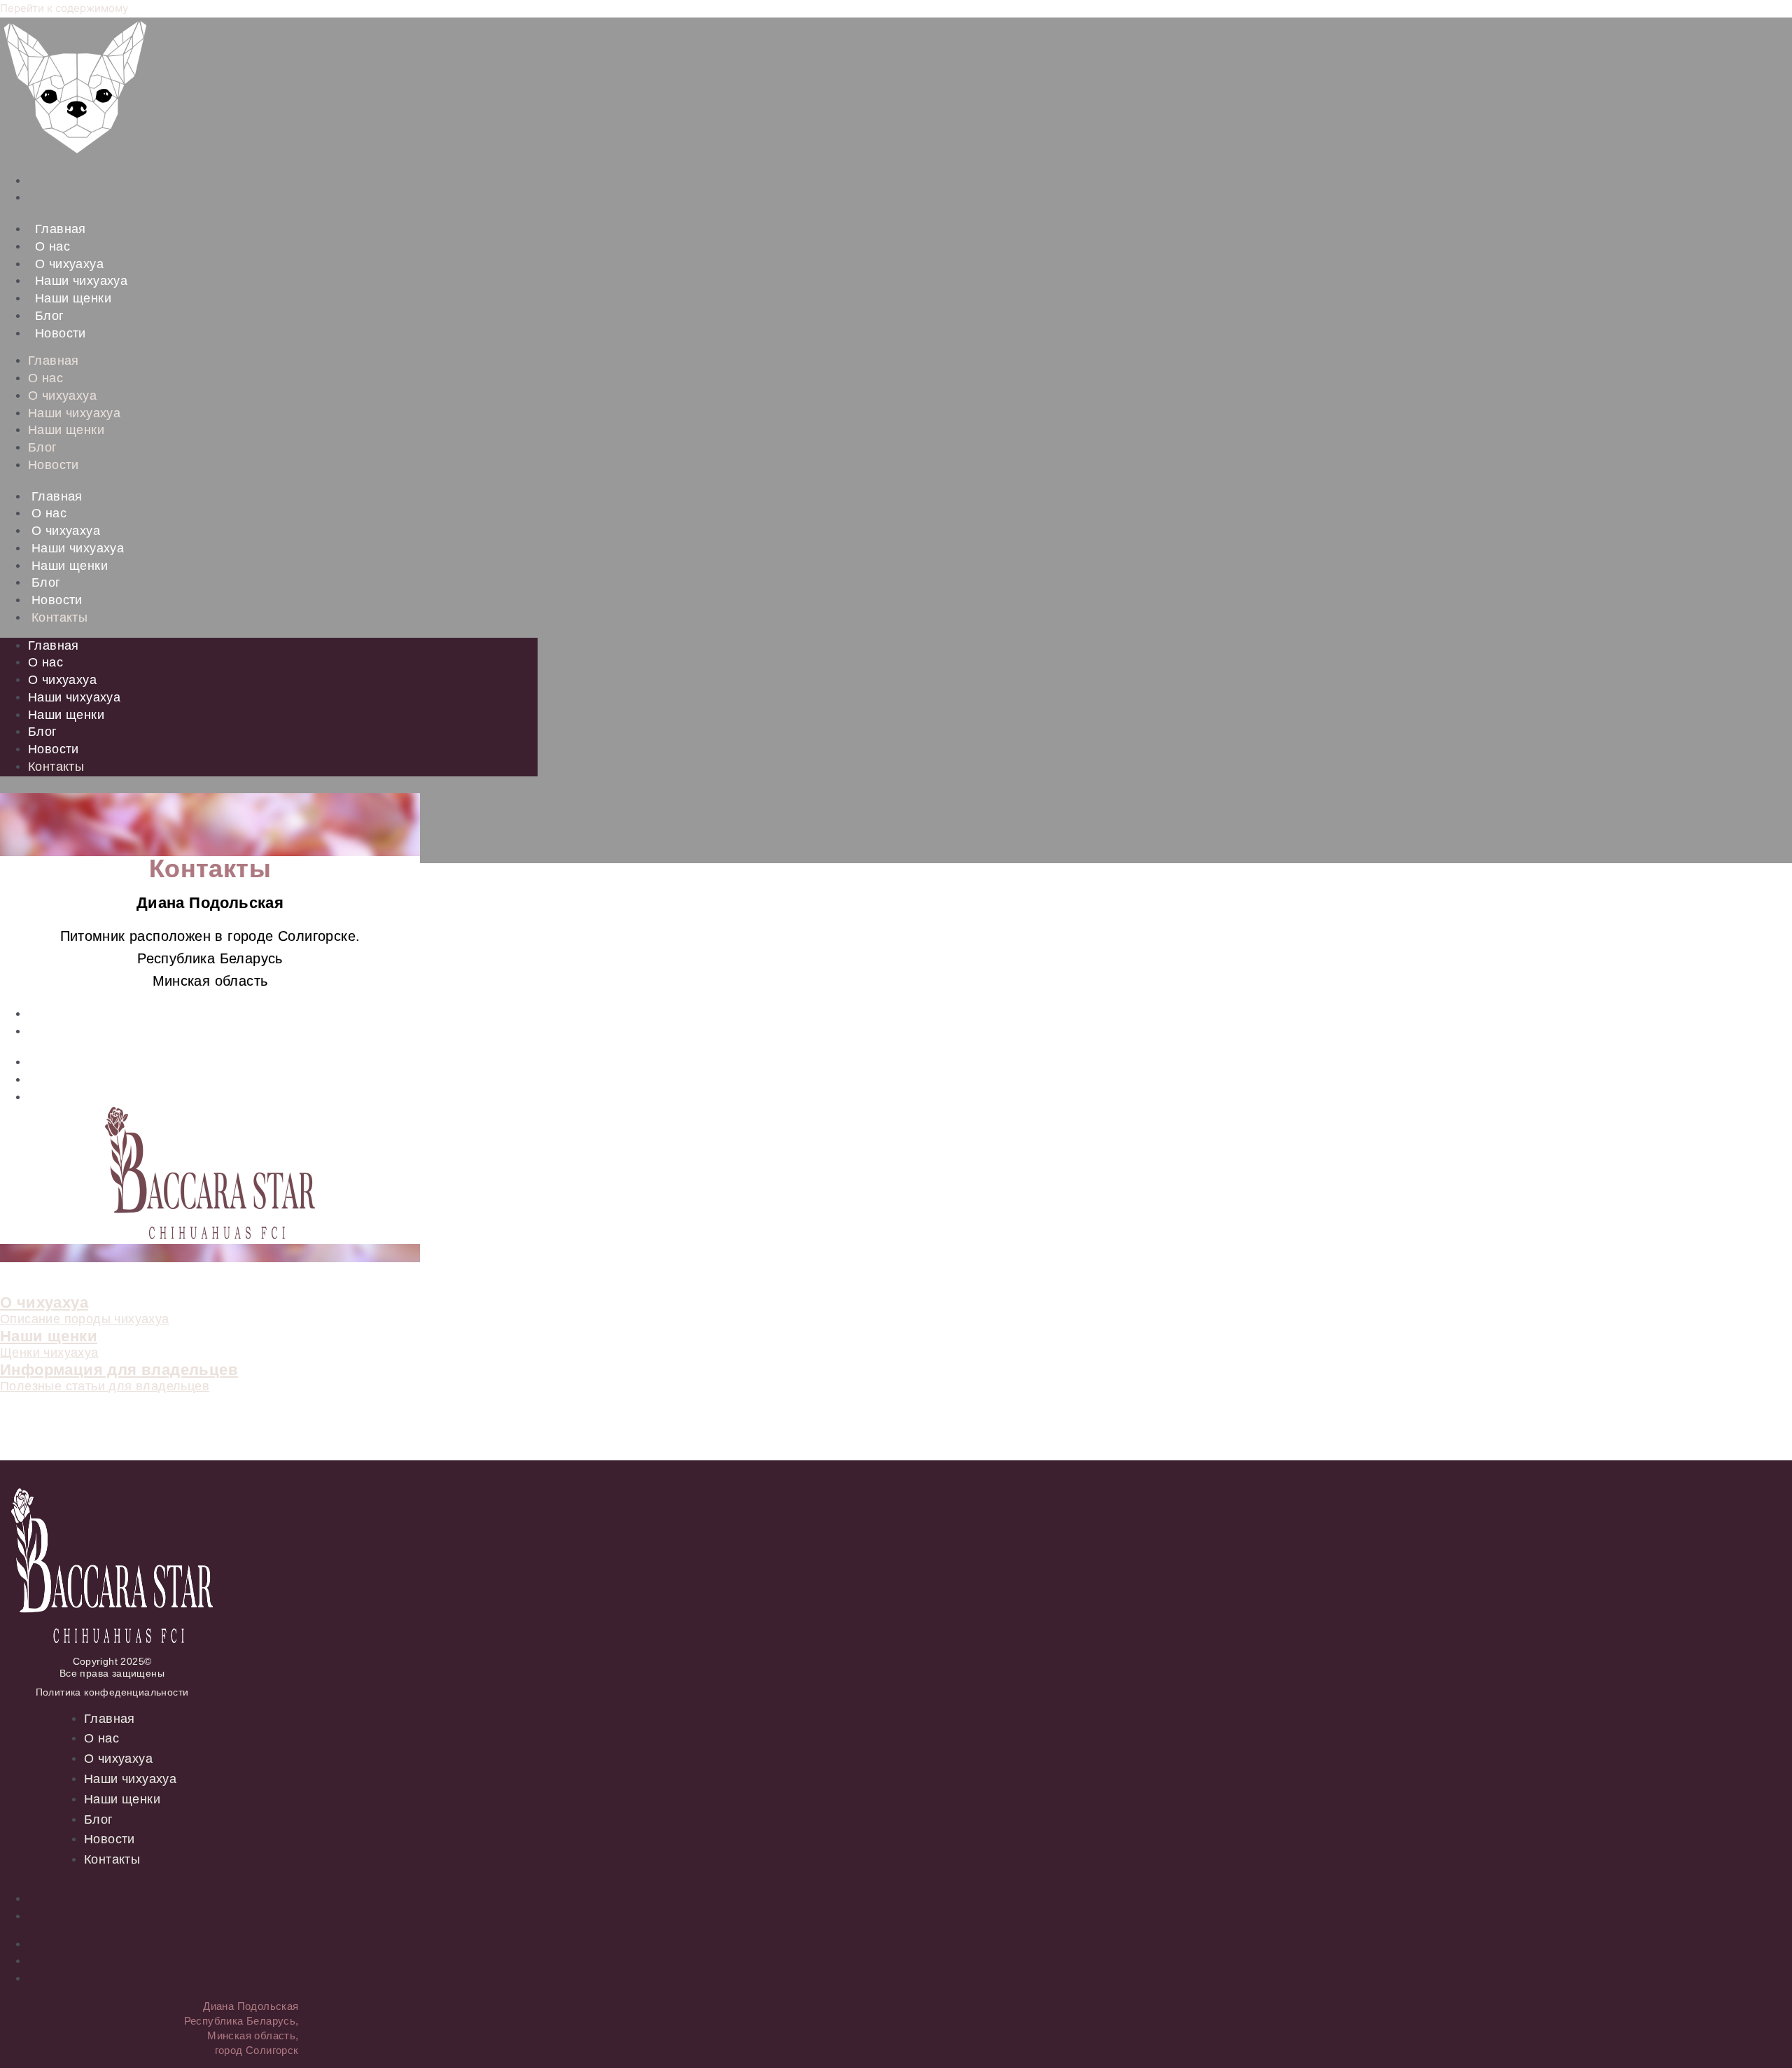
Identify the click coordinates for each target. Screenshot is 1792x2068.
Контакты (59, 617)
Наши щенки (73, 298)
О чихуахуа (69, 264)
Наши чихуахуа (81, 281)
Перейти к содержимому (64, 8)
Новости (61, 333)
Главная (61, 229)
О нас (52, 246)
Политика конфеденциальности (112, 1692)
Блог (50, 316)
